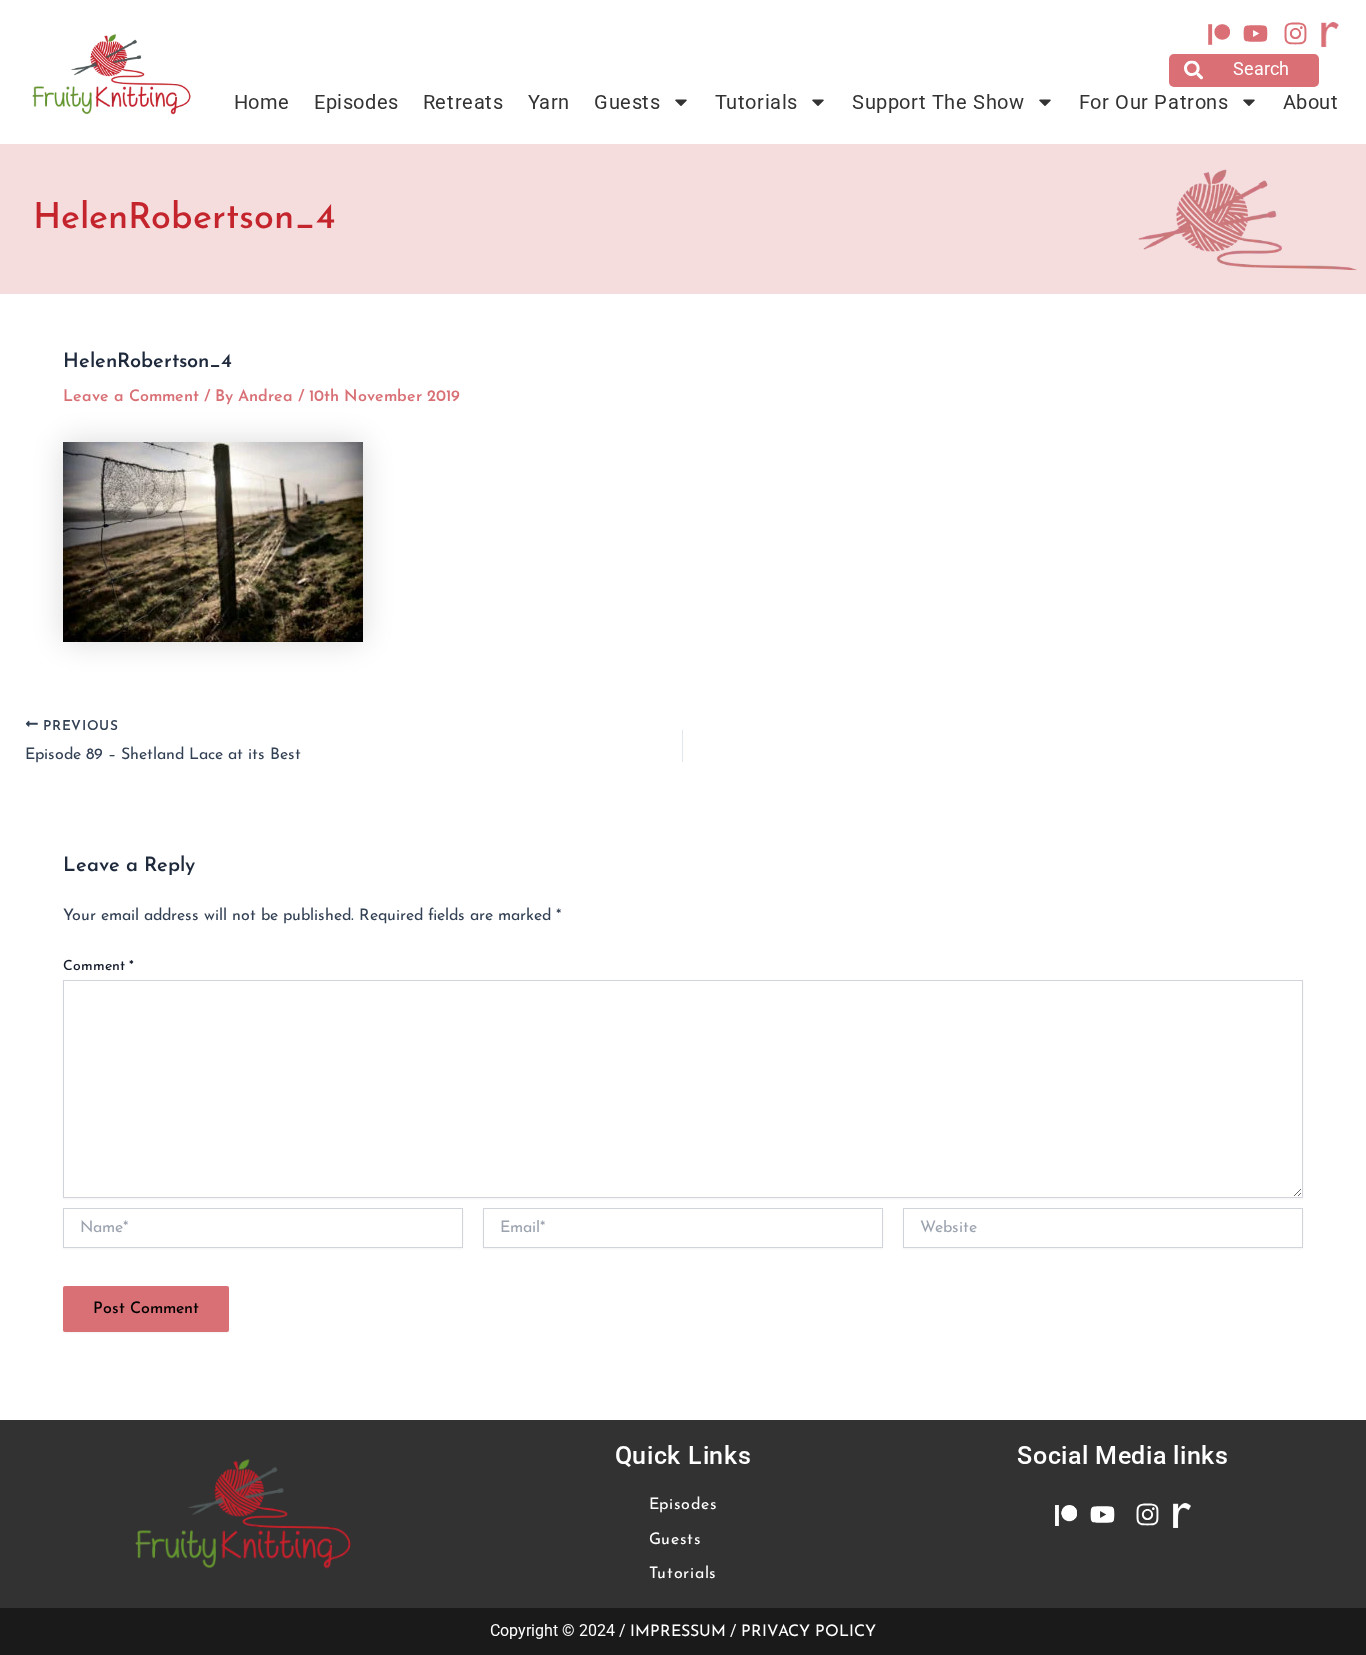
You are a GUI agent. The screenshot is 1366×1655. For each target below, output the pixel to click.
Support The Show (938, 102)
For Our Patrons (1154, 102)
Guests (627, 102)
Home (262, 102)
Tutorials (756, 102)
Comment (98, 966)
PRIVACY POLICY (808, 1632)
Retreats (463, 102)
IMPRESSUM (678, 1632)
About (1311, 102)
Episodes (356, 102)
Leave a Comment (131, 397)
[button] (1244, 70)
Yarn (549, 102)
